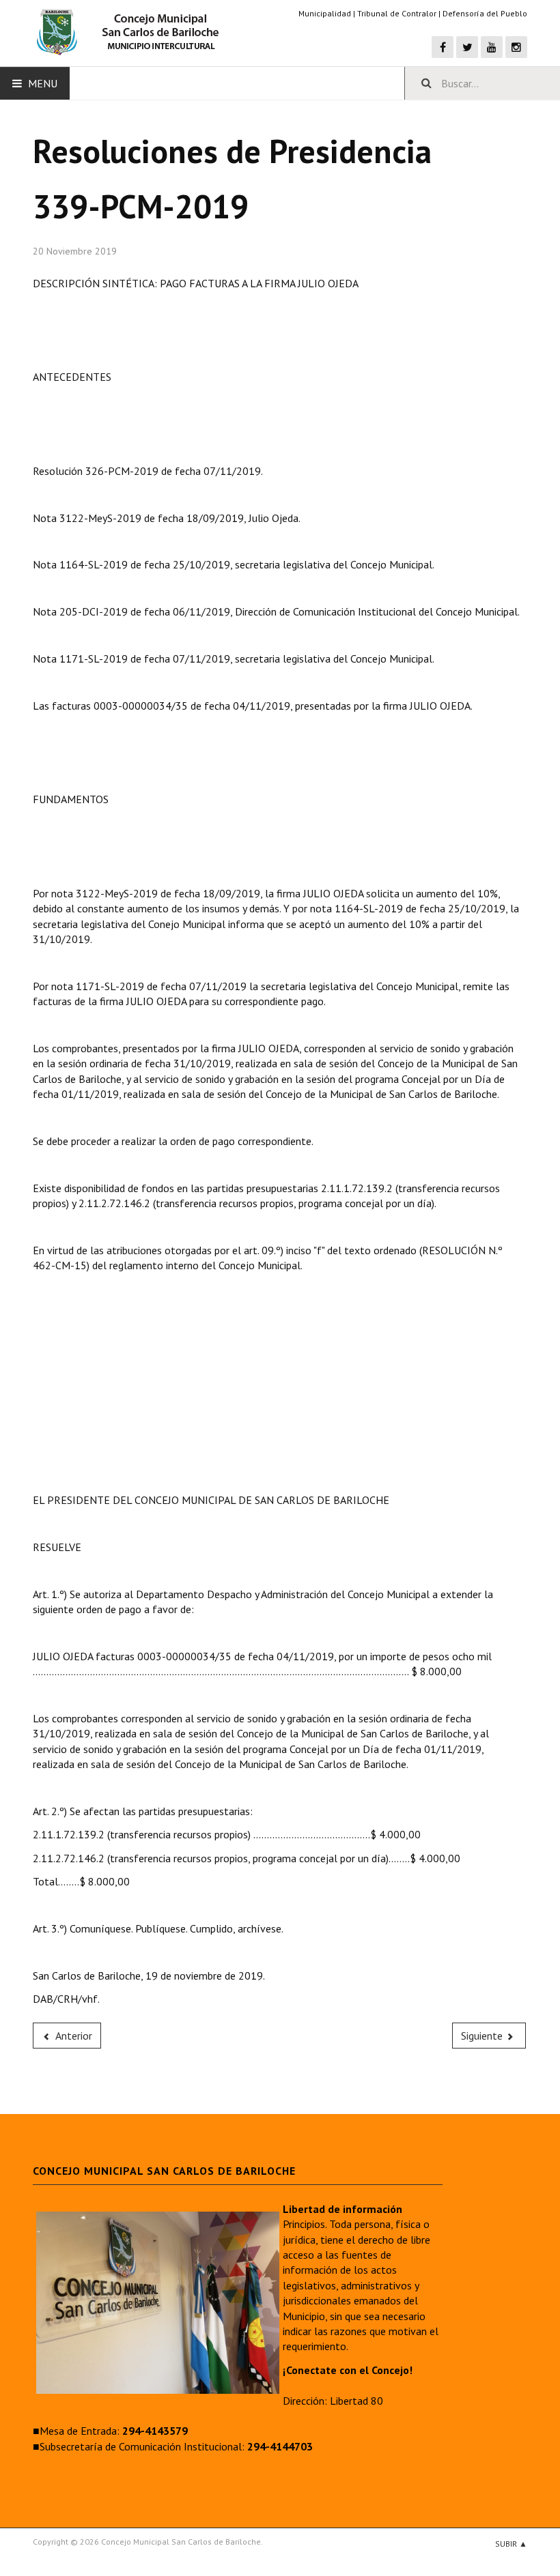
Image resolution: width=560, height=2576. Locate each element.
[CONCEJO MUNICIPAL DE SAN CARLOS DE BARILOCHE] (132, 33)
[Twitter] (467, 47)
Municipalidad (325, 13)
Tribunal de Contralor (397, 13)
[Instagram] (516, 47)
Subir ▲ (511, 2544)
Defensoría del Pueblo (485, 13)
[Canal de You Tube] (492, 47)
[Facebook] (443, 47)
